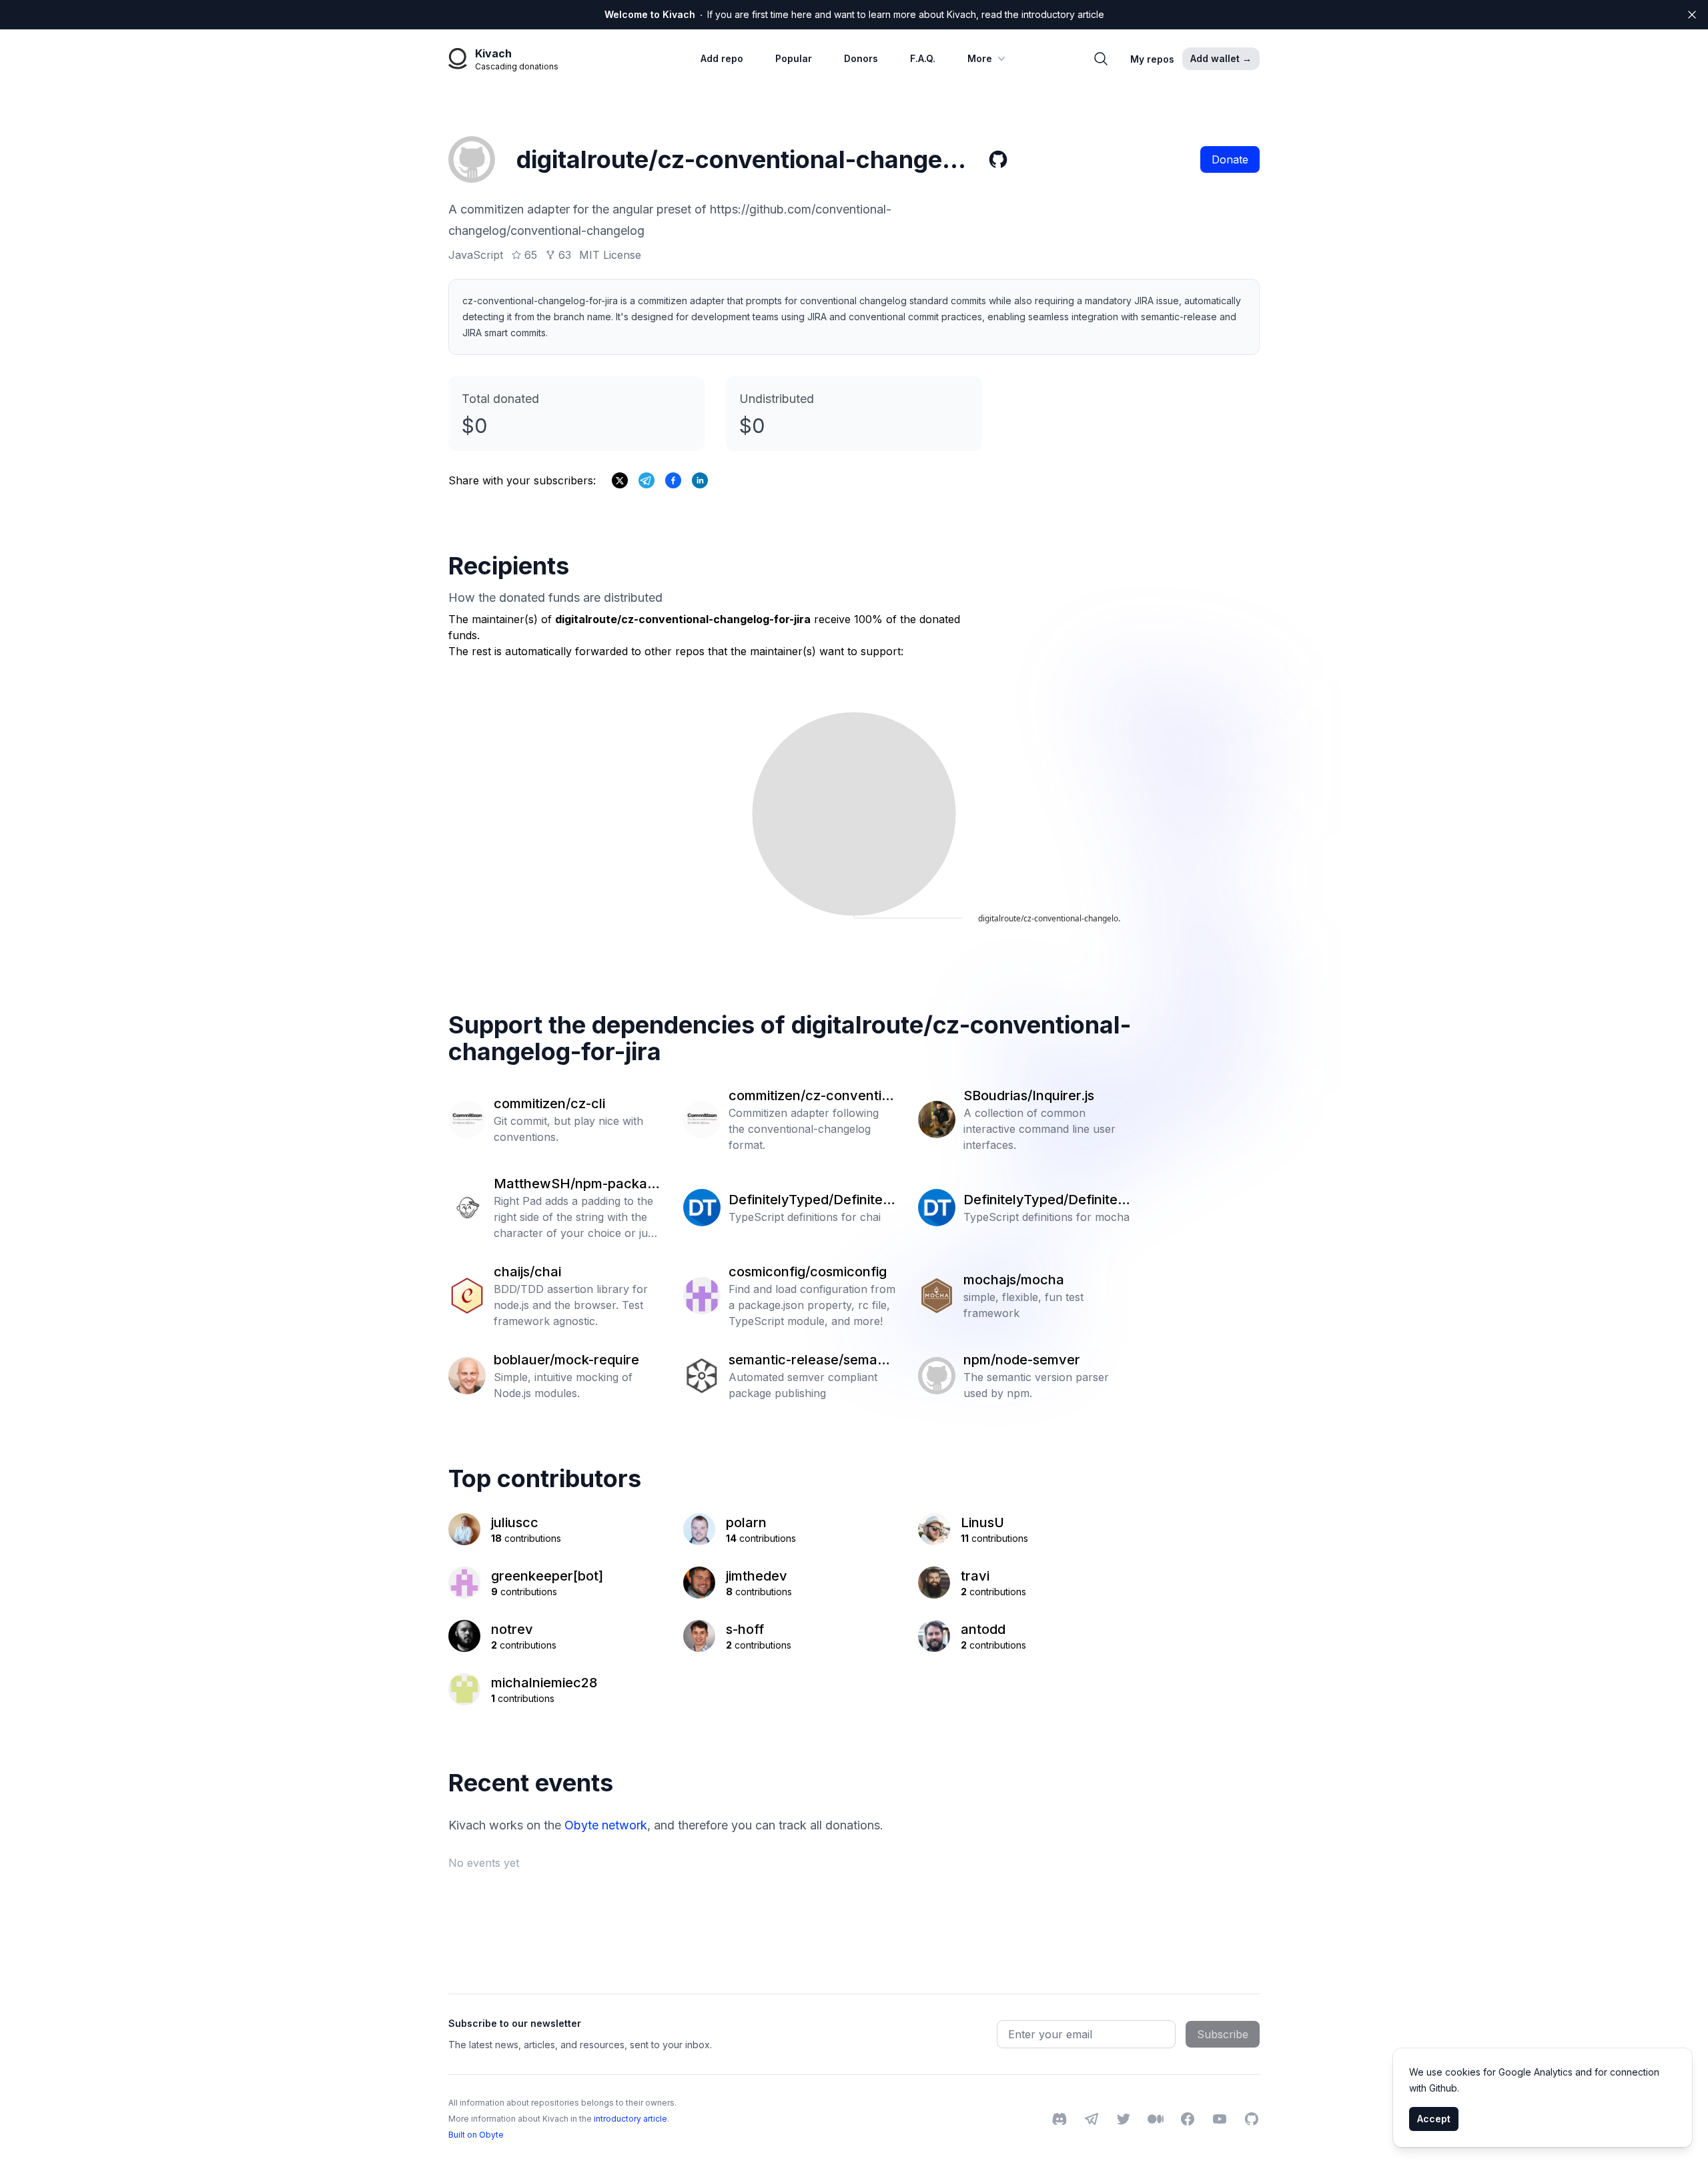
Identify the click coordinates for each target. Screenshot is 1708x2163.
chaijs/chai (527, 1272)
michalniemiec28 (544, 1683)
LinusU (982, 1523)
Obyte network (606, 1825)
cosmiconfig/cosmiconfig (808, 1272)
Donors (861, 58)
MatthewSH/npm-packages (574, 1184)
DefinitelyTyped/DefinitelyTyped (811, 1200)
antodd (983, 1629)
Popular (794, 58)
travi (975, 1576)
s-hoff (745, 1629)
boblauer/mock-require (566, 1360)
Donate (1230, 159)
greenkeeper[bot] (547, 1576)
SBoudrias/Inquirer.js (1029, 1096)
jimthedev (757, 1576)
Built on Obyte (476, 2135)
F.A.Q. (923, 58)
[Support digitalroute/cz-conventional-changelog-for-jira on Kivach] (673, 480)
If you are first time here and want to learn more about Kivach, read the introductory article (854, 14)
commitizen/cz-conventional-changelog (809, 1096)
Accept (1434, 2119)
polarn (746, 1523)
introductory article (630, 2119)
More (980, 58)
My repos (1152, 59)
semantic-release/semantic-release (811, 1360)
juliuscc (515, 1523)
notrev (512, 1629)
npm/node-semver (1022, 1360)
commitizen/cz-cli (549, 1104)
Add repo (722, 58)
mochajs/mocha (1014, 1280)
